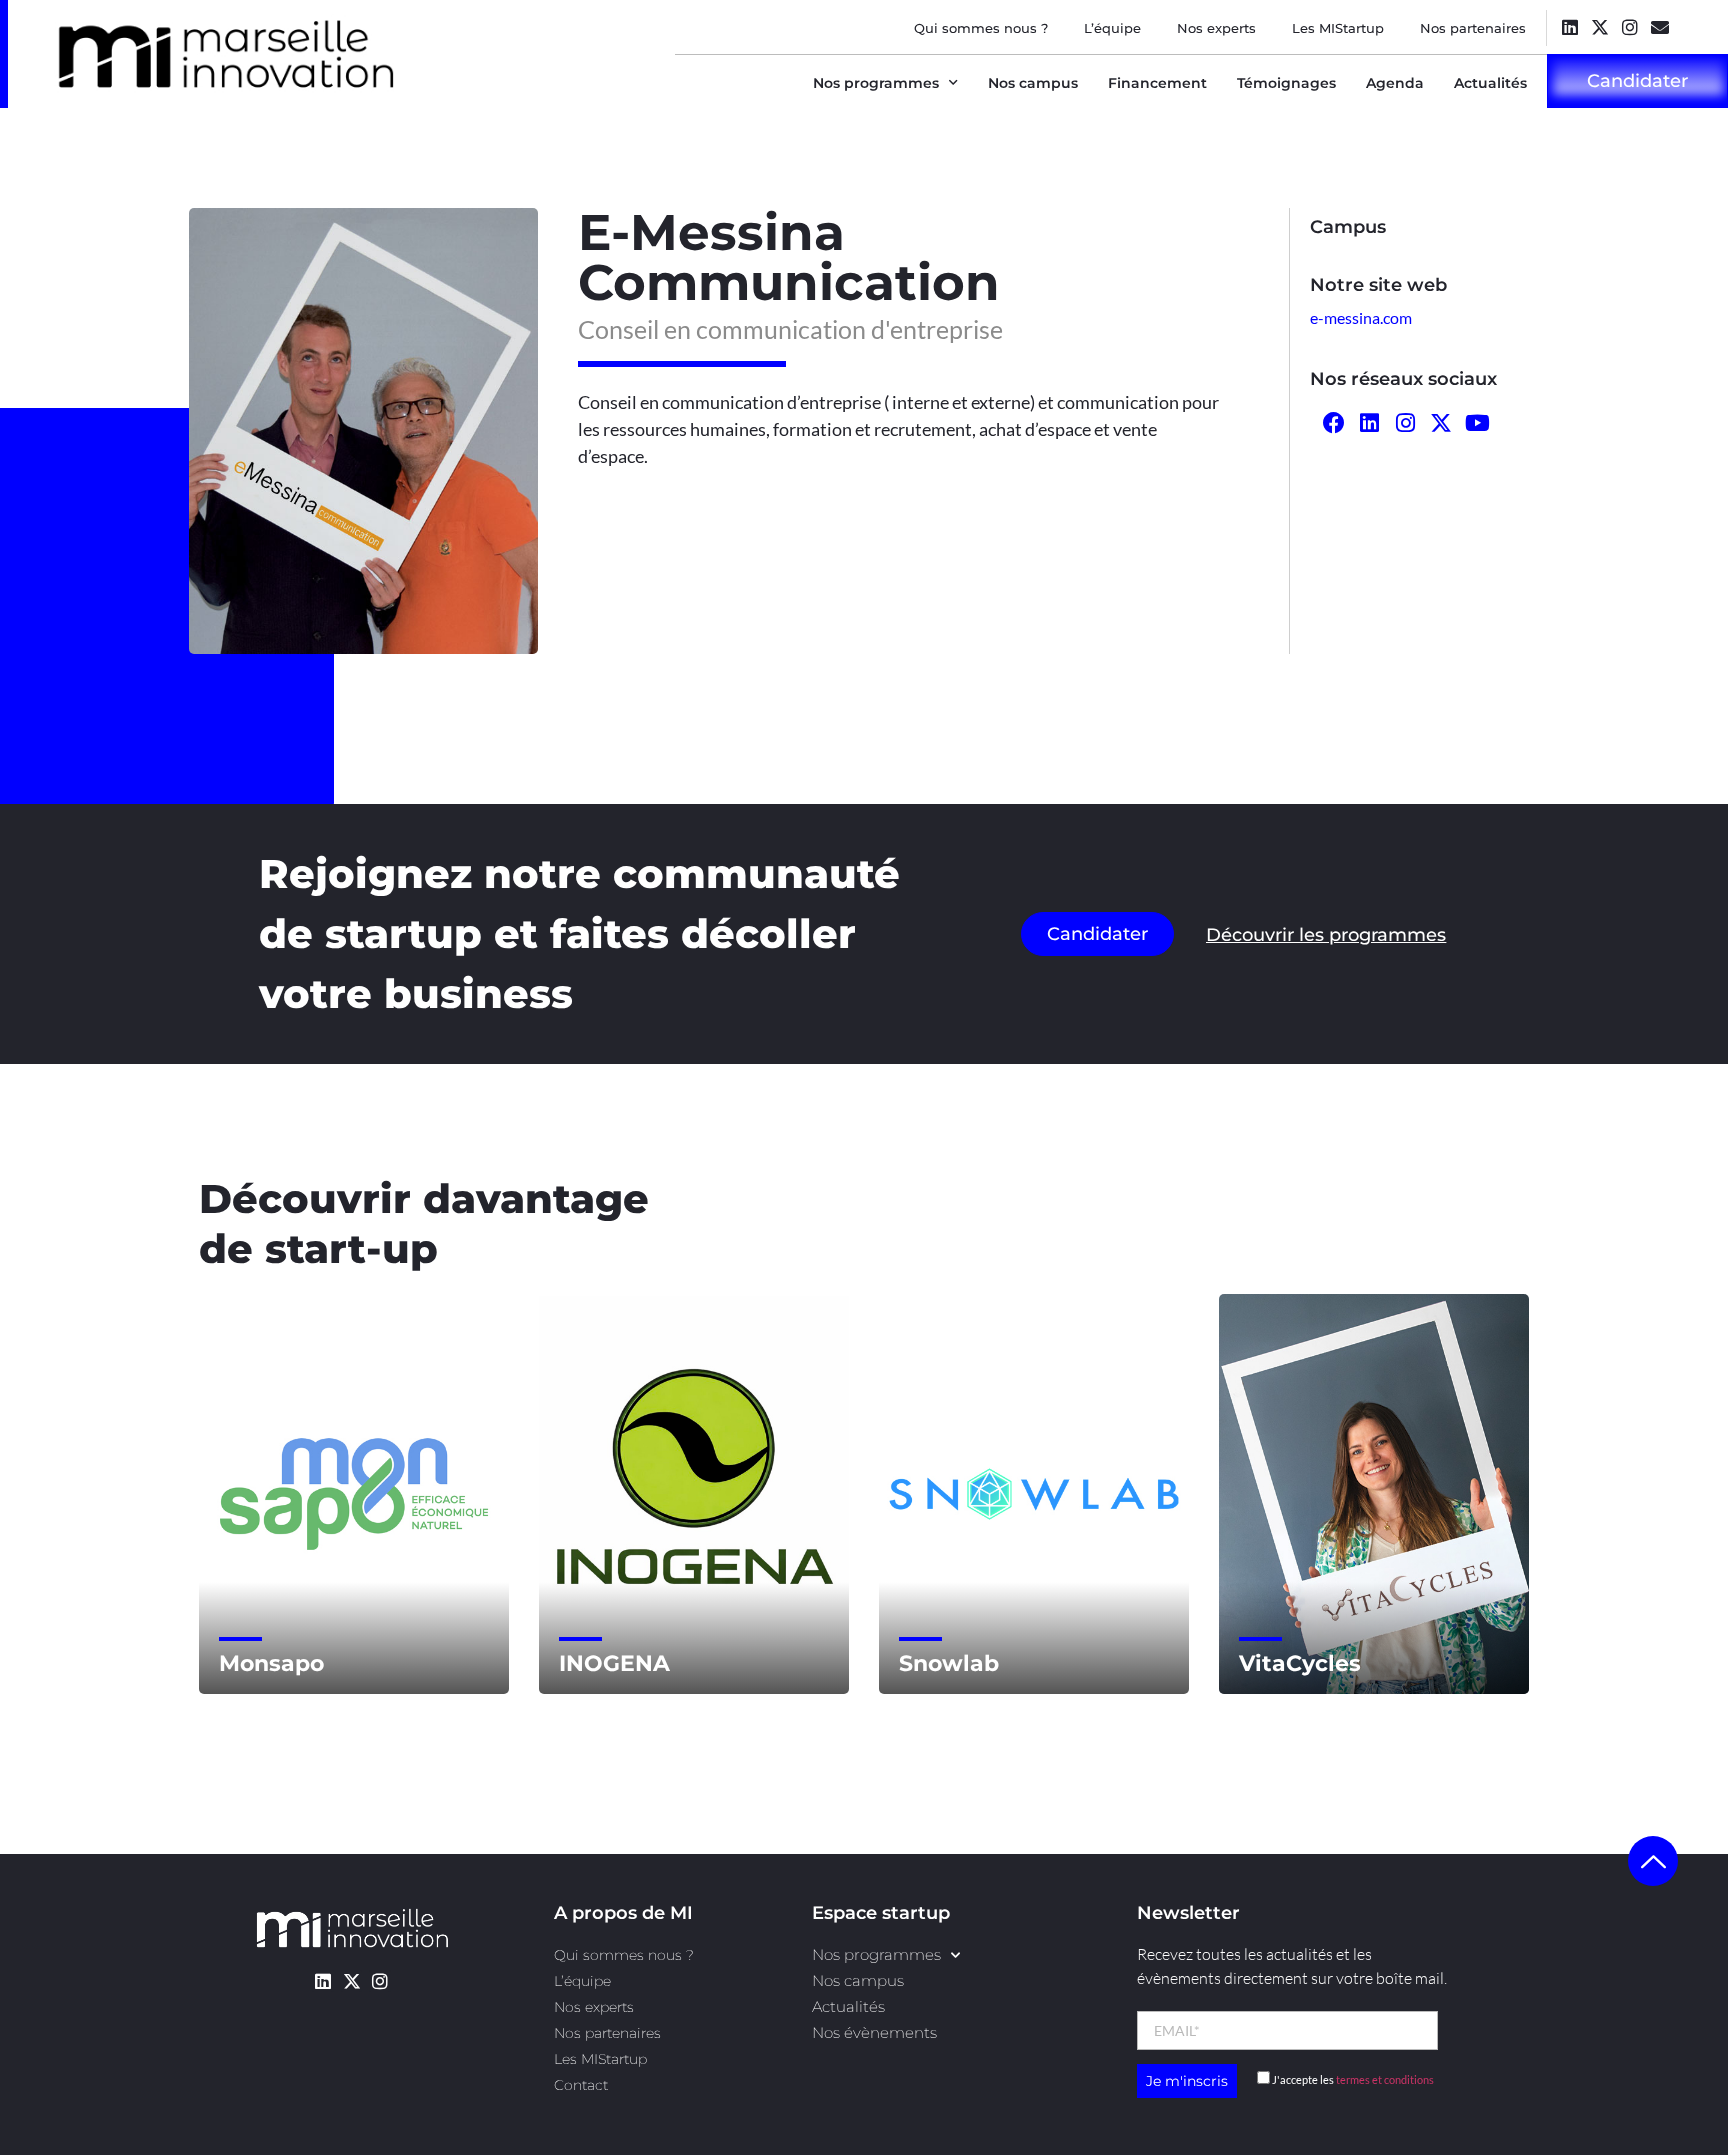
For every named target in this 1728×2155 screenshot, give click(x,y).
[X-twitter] (1599, 26)
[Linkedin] (1569, 26)
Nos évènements (874, 2032)
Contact (581, 2085)
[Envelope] (1659, 26)
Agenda (1395, 83)
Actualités (1490, 83)
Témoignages (1286, 83)
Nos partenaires (1473, 28)
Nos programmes (876, 83)
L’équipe (1112, 28)
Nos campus (1033, 83)
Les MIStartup (1338, 28)
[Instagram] (1629, 26)
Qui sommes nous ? (981, 28)
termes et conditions (1385, 2079)
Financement (1157, 83)
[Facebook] (1334, 423)
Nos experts (1216, 28)
